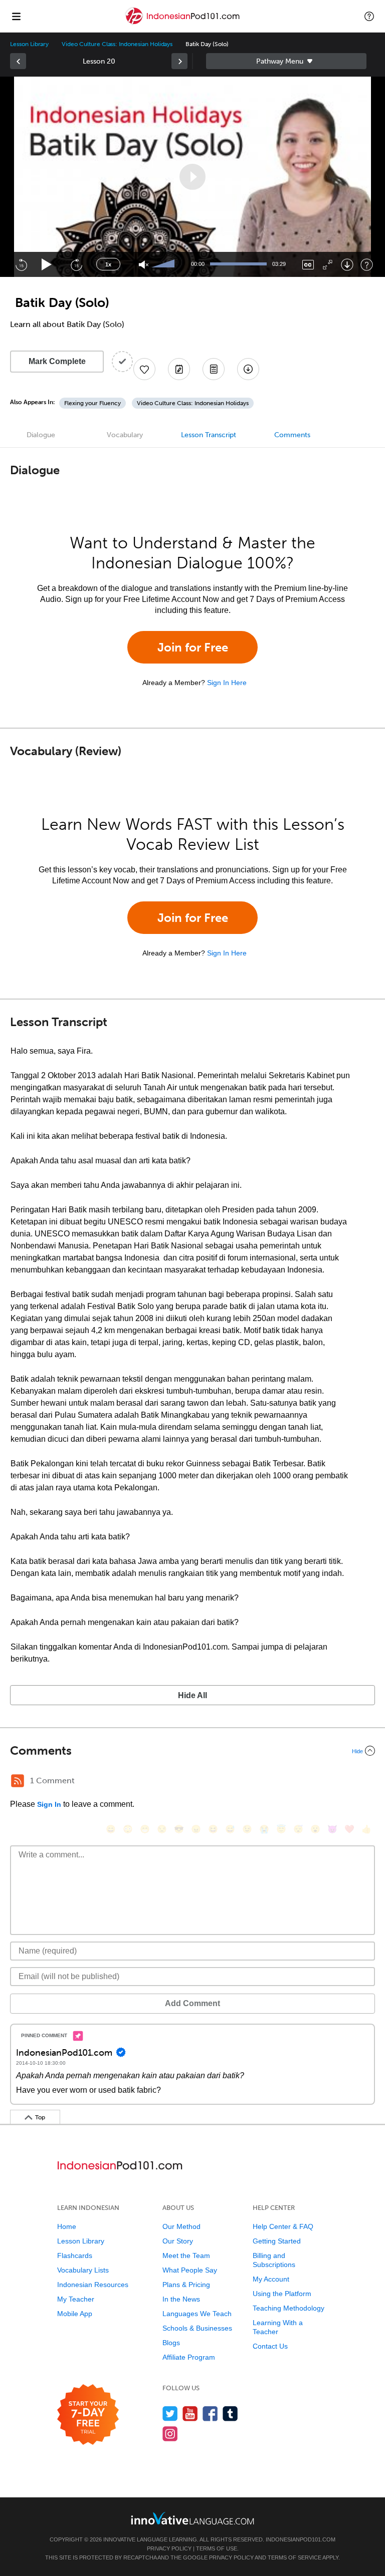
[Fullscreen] (328, 265)
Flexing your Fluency (92, 403)
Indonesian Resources (93, 2285)
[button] (369, 16)
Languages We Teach (197, 2314)
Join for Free (193, 647)
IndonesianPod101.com (301, 2539)
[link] (18, 61)
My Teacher (76, 2299)
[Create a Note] (179, 369)
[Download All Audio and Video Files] (248, 369)
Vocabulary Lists (83, 2270)
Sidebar (286, 61)
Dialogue (41, 435)
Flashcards (75, 2256)
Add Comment (192, 2003)
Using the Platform (282, 2294)
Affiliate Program (189, 2357)
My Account (271, 2279)
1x (108, 264)
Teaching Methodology (288, 2308)
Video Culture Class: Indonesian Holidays (117, 44)
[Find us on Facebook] (210, 2413)
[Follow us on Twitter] (170, 2413)
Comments (292, 435)
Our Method (181, 2226)
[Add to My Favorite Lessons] (144, 369)
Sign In (49, 1804)
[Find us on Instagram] (170, 2434)
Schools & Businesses (197, 2328)
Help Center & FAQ (283, 2226)
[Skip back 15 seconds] (21, 264)
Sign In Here (227, 683)
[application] (192, 177)
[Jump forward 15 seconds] (76, 264)
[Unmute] (144, 265)
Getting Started (277, 2241)
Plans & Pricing (186, 2285)
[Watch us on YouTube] (190, 2413)
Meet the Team (186, 2256)
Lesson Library (29, 44)
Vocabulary (125, 435)
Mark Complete (57, 361)
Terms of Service (295, 2557)
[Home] (183, 23)
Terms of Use (217, 2548)
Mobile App (75, 2314)
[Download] (347, 265)
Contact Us (270, 2346)
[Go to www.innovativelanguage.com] (192, 2518)
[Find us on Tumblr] (230, 2413)
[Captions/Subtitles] (308, 265)
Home (67, 2226)
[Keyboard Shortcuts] (367, 265)
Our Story (178, 2241)
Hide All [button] (192, 1695)
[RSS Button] (18, 1781)
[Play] (47, 265)
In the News (181, 2299)
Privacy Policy (169, 2548)
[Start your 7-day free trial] (88, 2415)
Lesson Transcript (209, 435)
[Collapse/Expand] (192, 1751)
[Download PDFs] (214, 369)
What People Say (190, 2270)
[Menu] (16, 16)
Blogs (171, 2343)
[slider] (164, 264)
